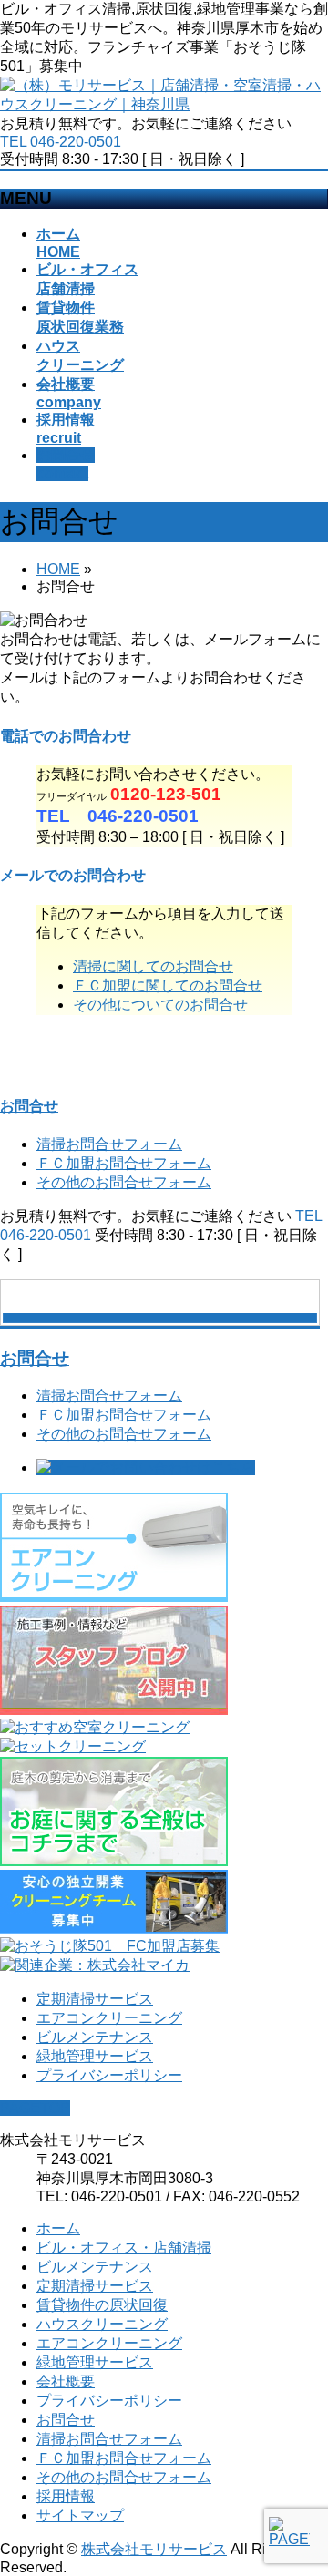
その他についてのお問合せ (160, 1005)
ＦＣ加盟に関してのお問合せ (168, 985)
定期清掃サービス (95, 1999)
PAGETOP (35, 2108)
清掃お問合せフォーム (109, 1144)
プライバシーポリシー (109, 2075)
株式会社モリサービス (154, 2549)
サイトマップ (80, 2515)
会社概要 (66, 2381)
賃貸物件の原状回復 (102, 2305)
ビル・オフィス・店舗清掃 (124, 2248)
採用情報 (66, 2496)
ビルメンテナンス (95, 2037)
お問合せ (29, 1106)
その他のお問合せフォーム (124, 1182)
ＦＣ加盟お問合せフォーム (124, 1163)
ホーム (58, 2228)
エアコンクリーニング (109, 2018)
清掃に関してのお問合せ (153, 966)
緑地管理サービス (95, 2056)
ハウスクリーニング (102, 2324)
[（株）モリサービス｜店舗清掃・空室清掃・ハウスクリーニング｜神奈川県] (164, 104)
